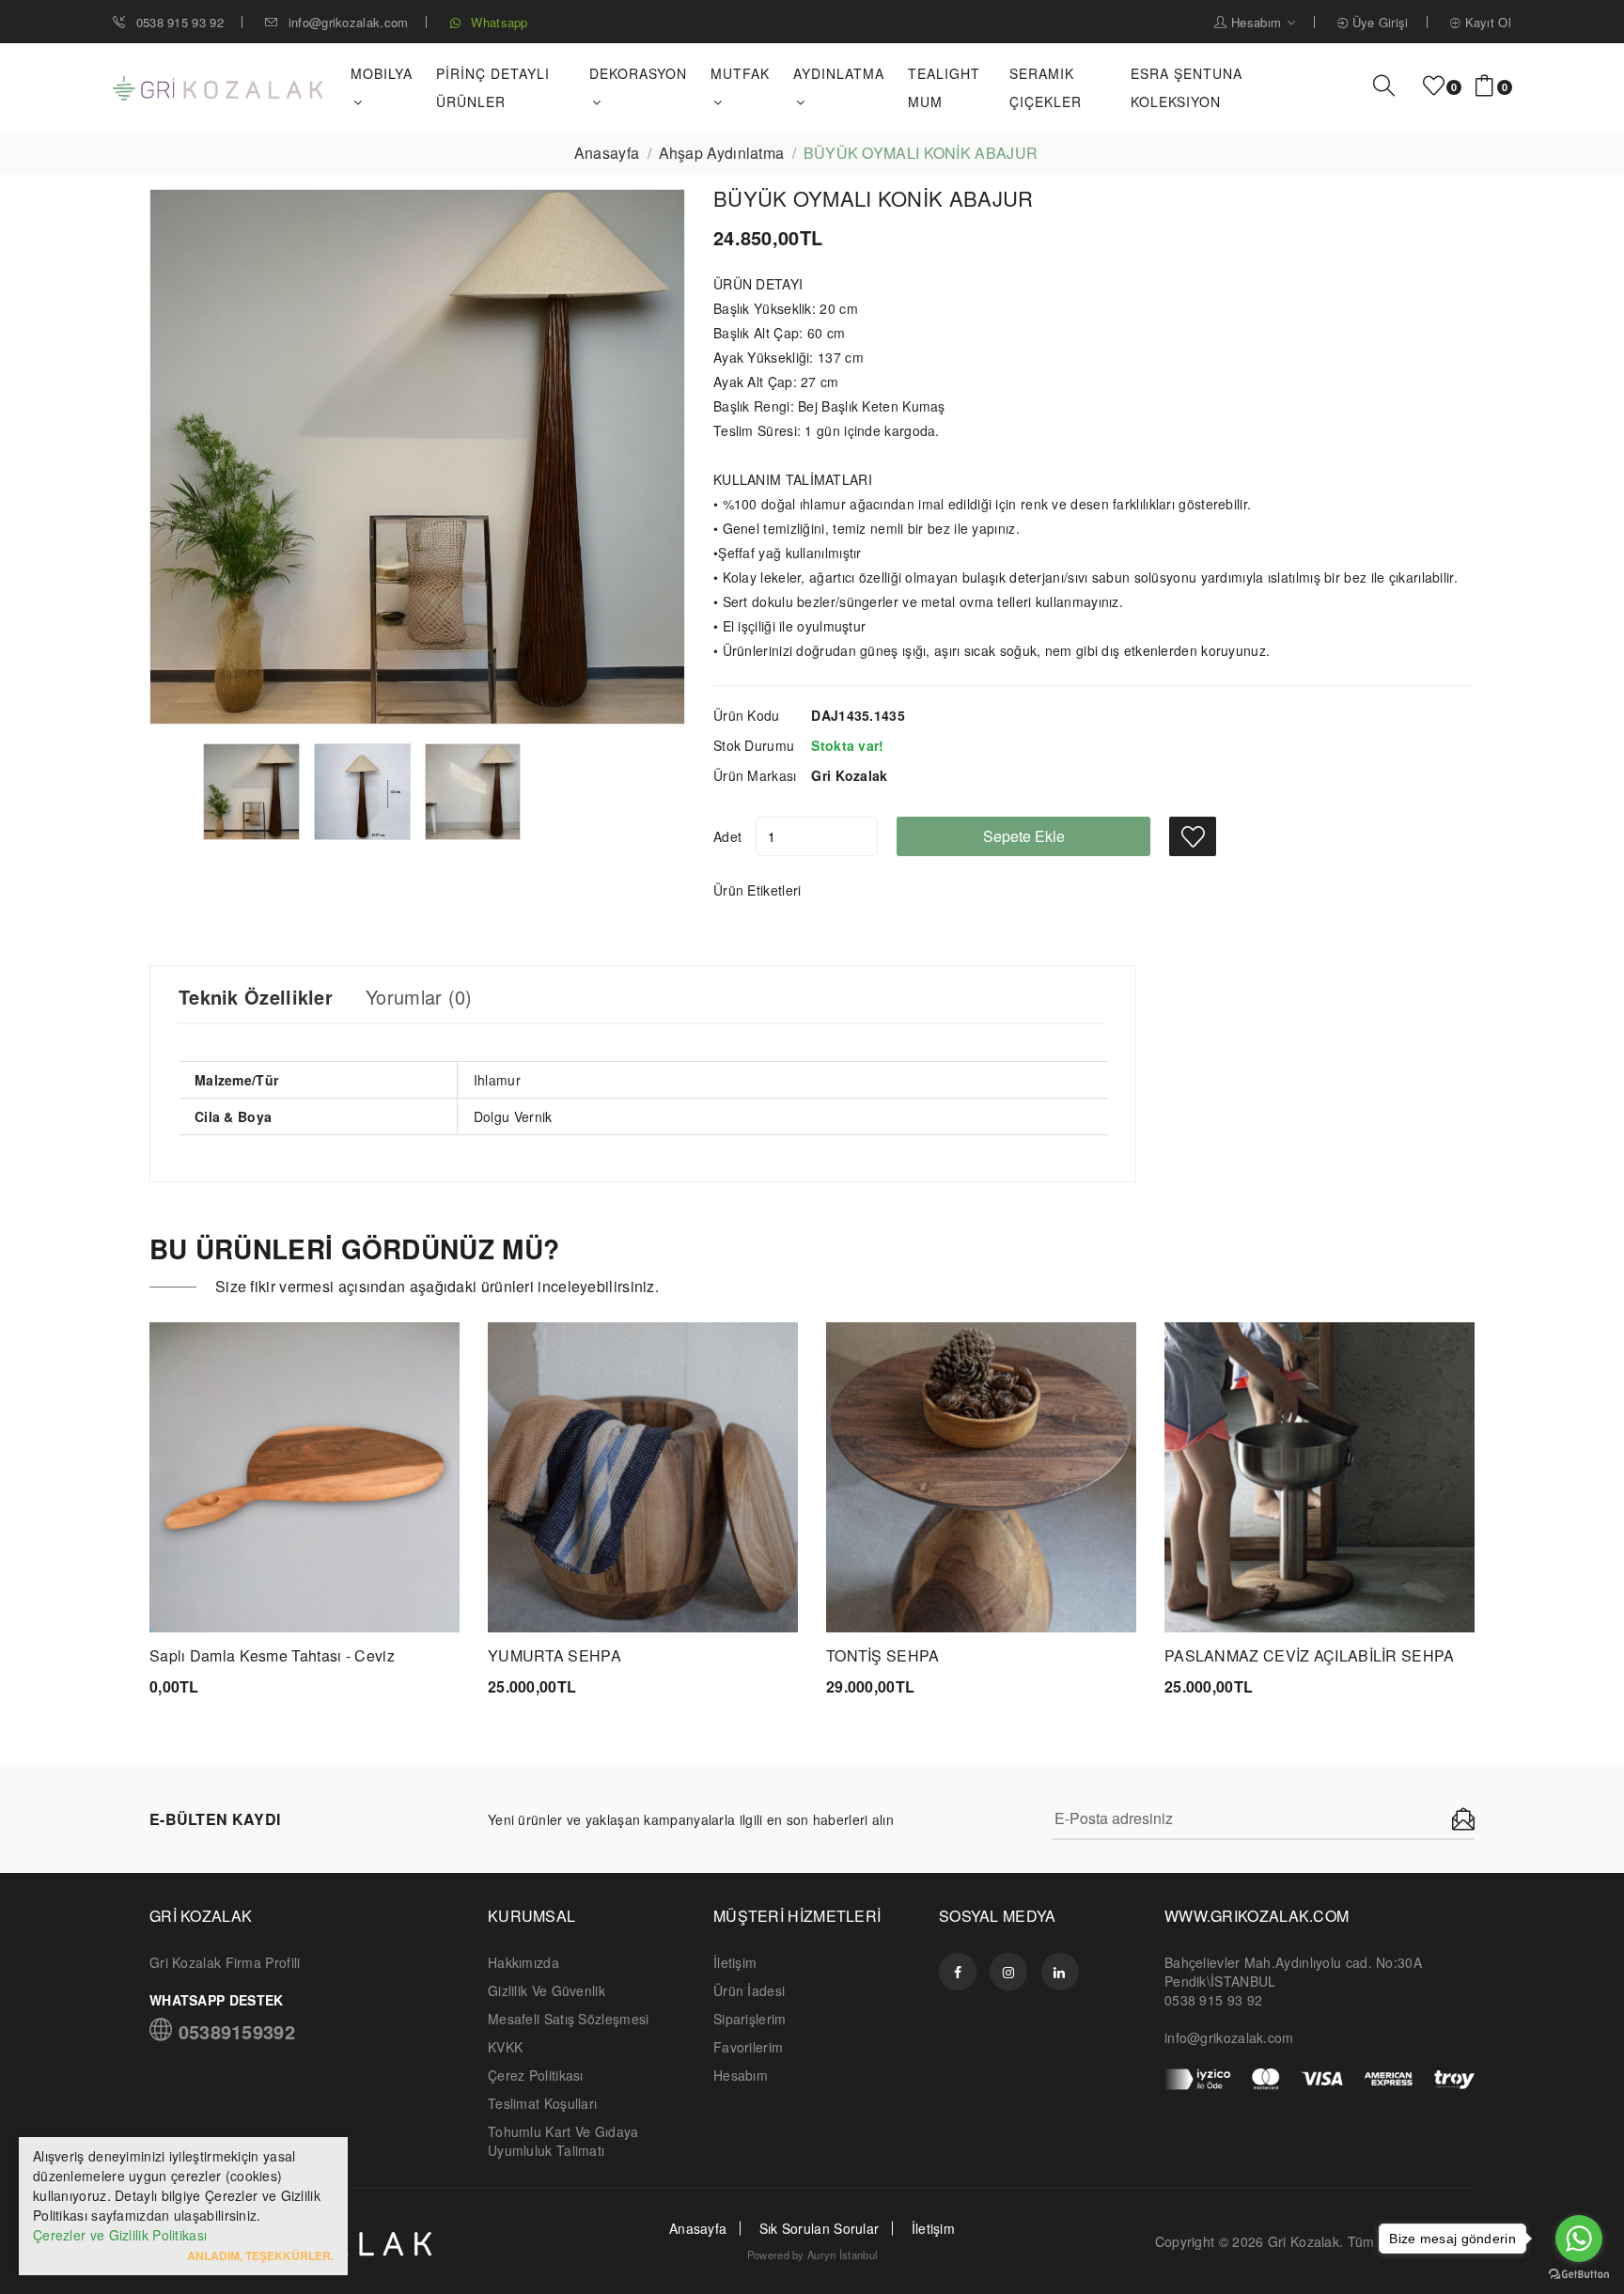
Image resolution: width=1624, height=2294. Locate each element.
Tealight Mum (944, 87)
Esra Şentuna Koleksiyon (1187, 87)
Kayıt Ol (1486, 22)
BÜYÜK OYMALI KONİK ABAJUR (874, 198)
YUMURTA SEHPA (554, 1655)
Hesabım (1257, 22)
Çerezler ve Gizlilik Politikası (120, 2235)
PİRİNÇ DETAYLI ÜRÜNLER (493, 87)
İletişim (735, 1962)
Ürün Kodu (747, 715)
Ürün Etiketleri (757, 890)
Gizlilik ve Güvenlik (547, 1990)
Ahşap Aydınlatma (722, 153)
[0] (1434, 86)
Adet (727, 836)
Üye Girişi (1378, 22)
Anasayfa (607, 153)
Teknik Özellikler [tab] (256, 997)
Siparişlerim (750, 2019)
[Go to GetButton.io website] (1579, 2275)
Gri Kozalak (1304, 2241)
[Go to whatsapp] (1579, 2239)
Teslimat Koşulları (542, 2103)
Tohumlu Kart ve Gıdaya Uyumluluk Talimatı (563, 2141)
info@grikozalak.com (348, 22)
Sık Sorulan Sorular (820, 2228)
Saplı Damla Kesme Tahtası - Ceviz (272, 1655)
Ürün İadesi (749, 1990)
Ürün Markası (755, 775)
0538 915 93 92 (178, 22)
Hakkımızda (523, 1962)
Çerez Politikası (536, 2075)
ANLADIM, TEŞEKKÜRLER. (260, 2255)
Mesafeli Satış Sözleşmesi (569, 2019)
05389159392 (234, 2030)
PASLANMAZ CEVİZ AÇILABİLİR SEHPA (1310, 1655)
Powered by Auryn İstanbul (812, 2255)
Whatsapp (498, 22)
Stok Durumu (754, 745)
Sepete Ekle (1024, 836)
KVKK (505, 2047)
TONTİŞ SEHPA (883, 1655)
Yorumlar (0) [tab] (419, 997)
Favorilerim (748, 2047)
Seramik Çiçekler (1046, 87)
